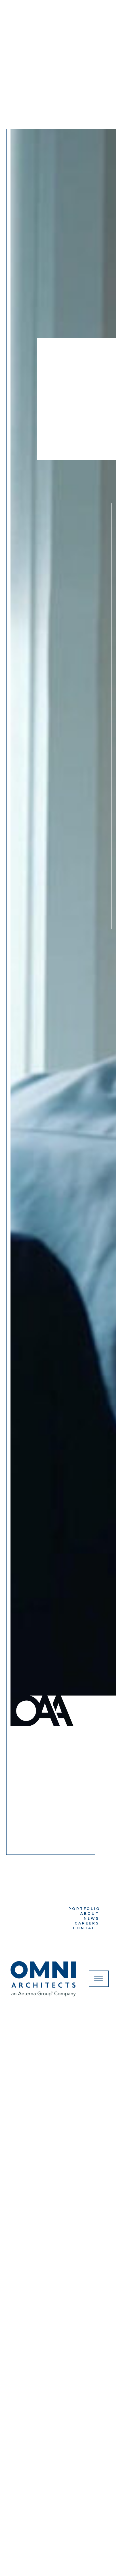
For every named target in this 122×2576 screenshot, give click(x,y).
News (91, 1918)
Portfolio (84, 1909)
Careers (87, 1923)
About (90, 1914)
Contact (86, 1928)
